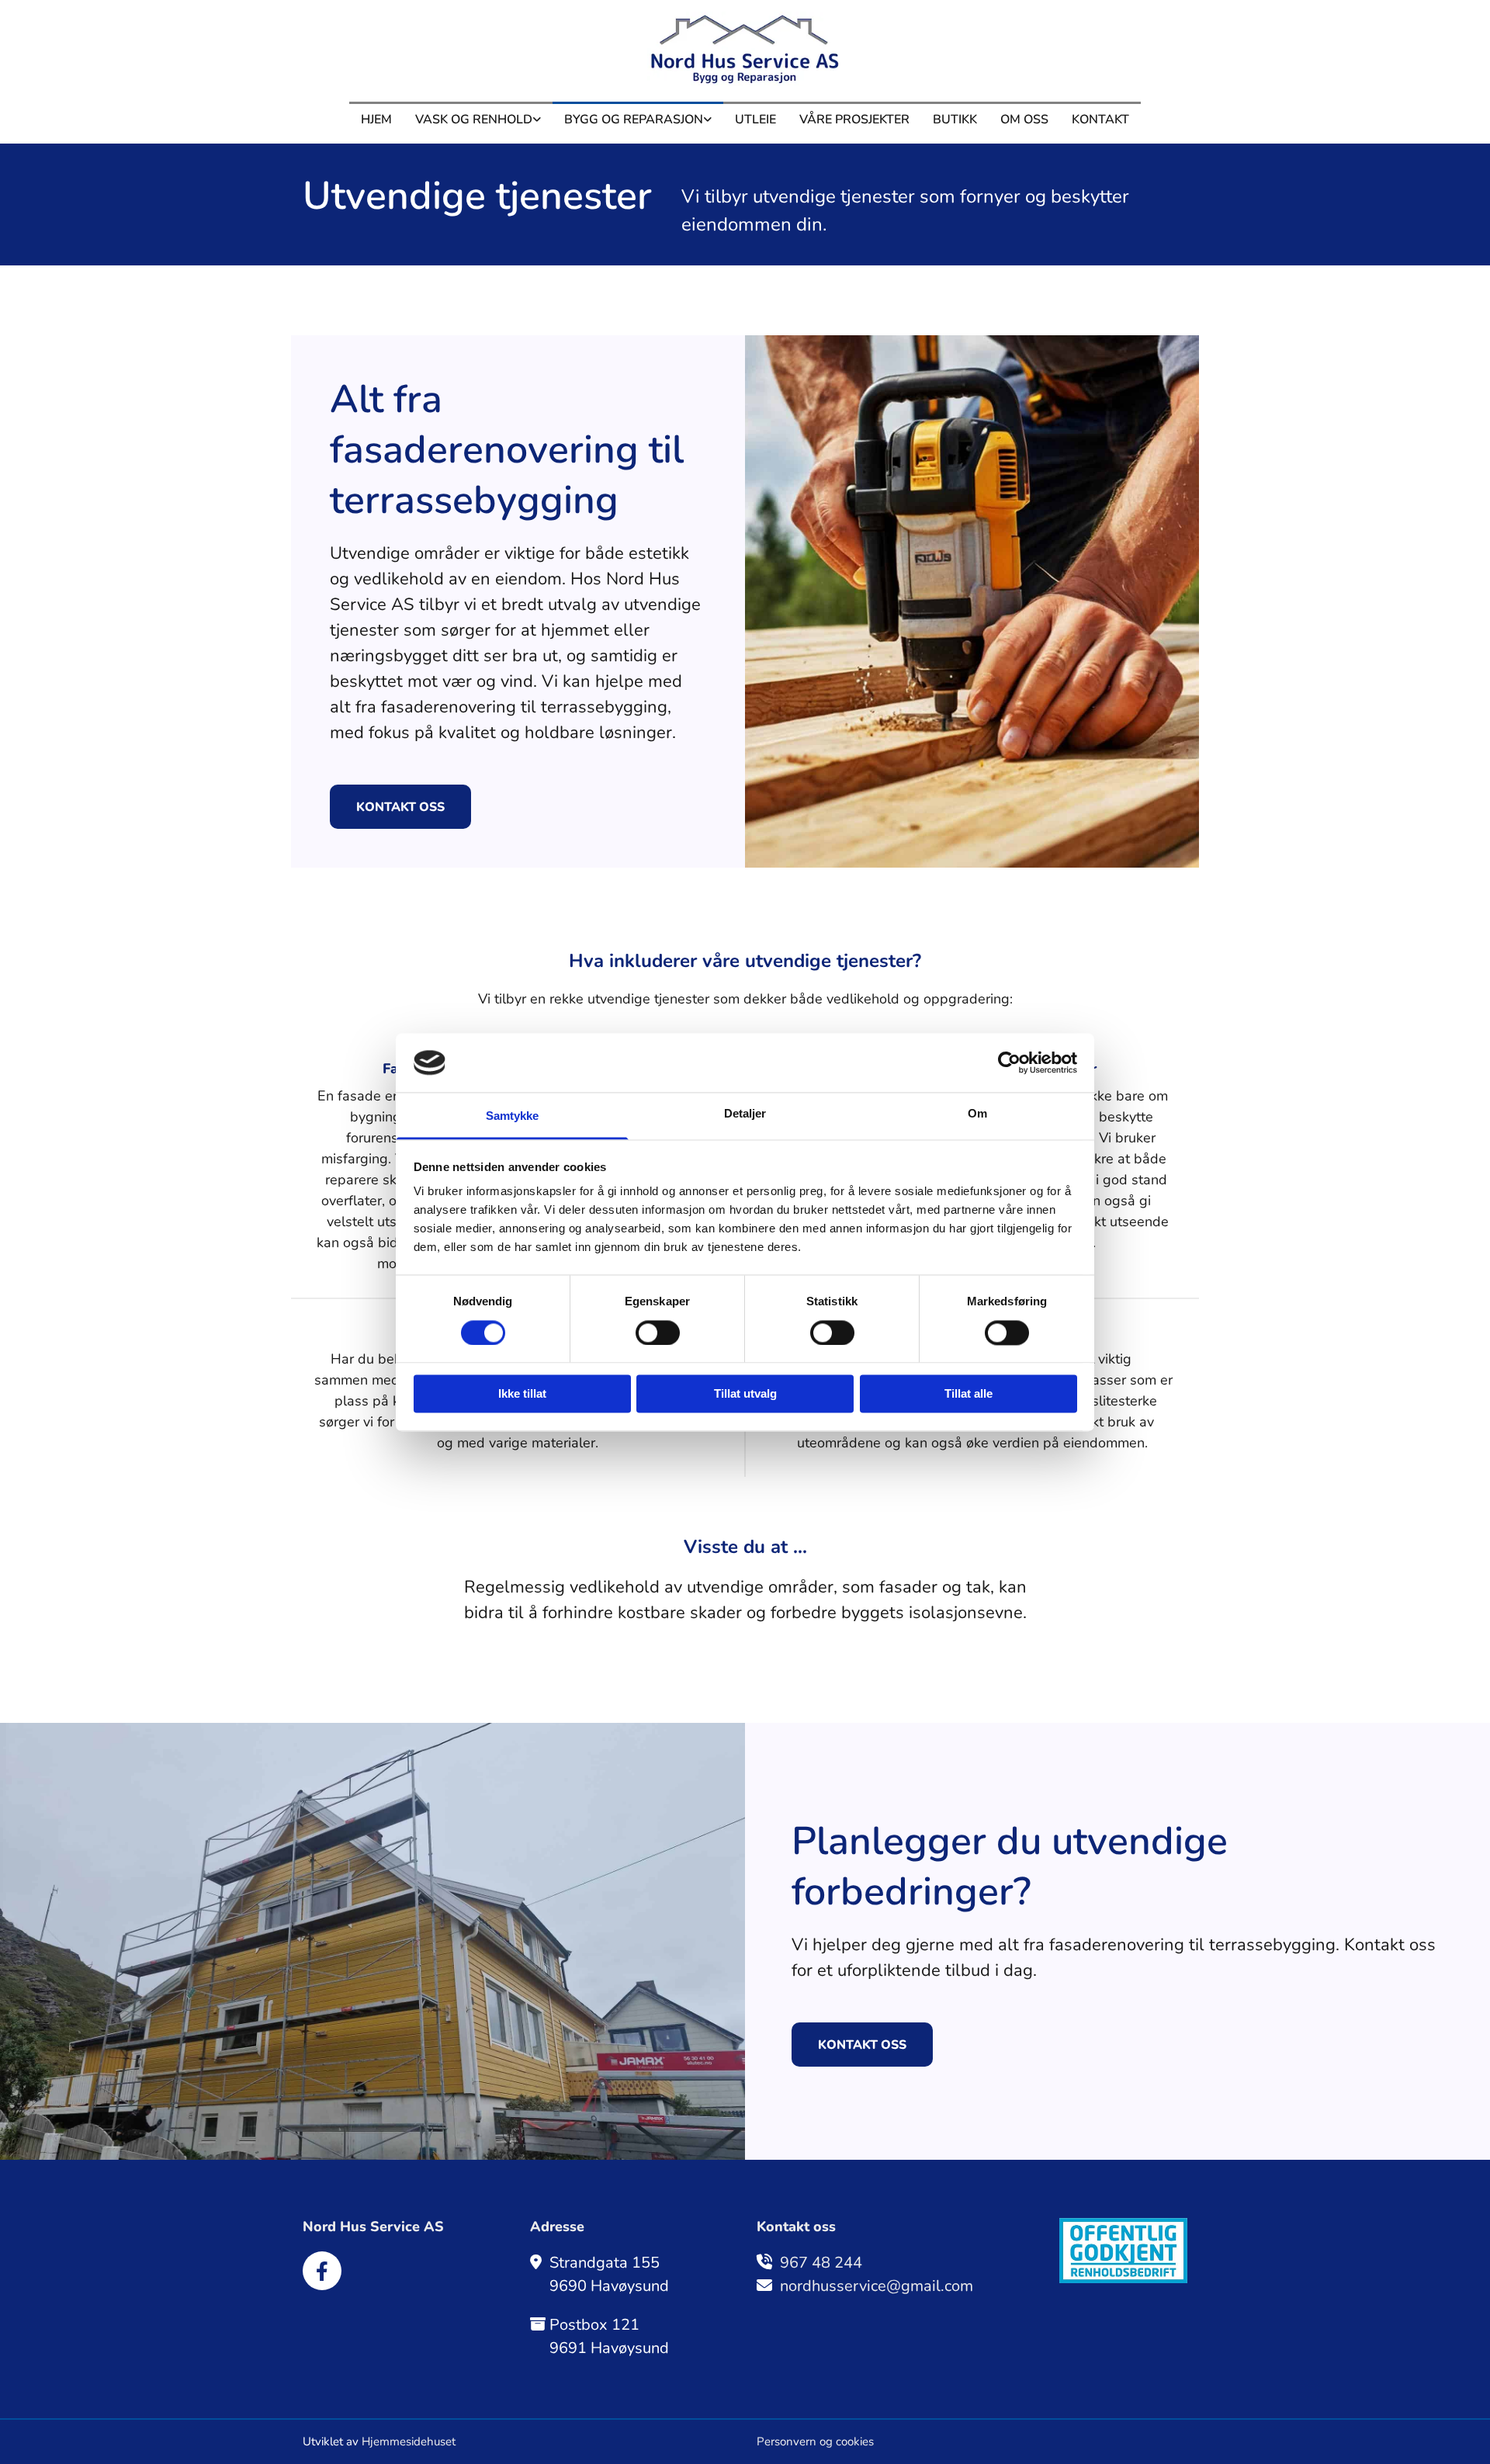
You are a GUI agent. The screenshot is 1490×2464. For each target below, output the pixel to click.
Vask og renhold (474, 120)
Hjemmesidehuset (409, 2441)
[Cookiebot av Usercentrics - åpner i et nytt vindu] (1009, 1062)
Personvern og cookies (815, 2441)
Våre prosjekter (854, 120)
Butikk (955, 120)
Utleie (755, 120)
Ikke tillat (522, 1394)
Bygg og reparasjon (634, 120)
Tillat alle (968, 1394)
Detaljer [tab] (745, 1114)
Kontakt (1100, 120)
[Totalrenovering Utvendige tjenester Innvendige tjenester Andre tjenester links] (708, 117)
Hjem (376, 120)
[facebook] (322, 2271)
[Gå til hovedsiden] (745, 49)
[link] (478, 117)
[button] (400, 807)
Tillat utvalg (745, 1394)
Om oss (1024, 120)
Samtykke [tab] (513, 1116)
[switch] (658, 1333)
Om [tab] (977, 1114)
